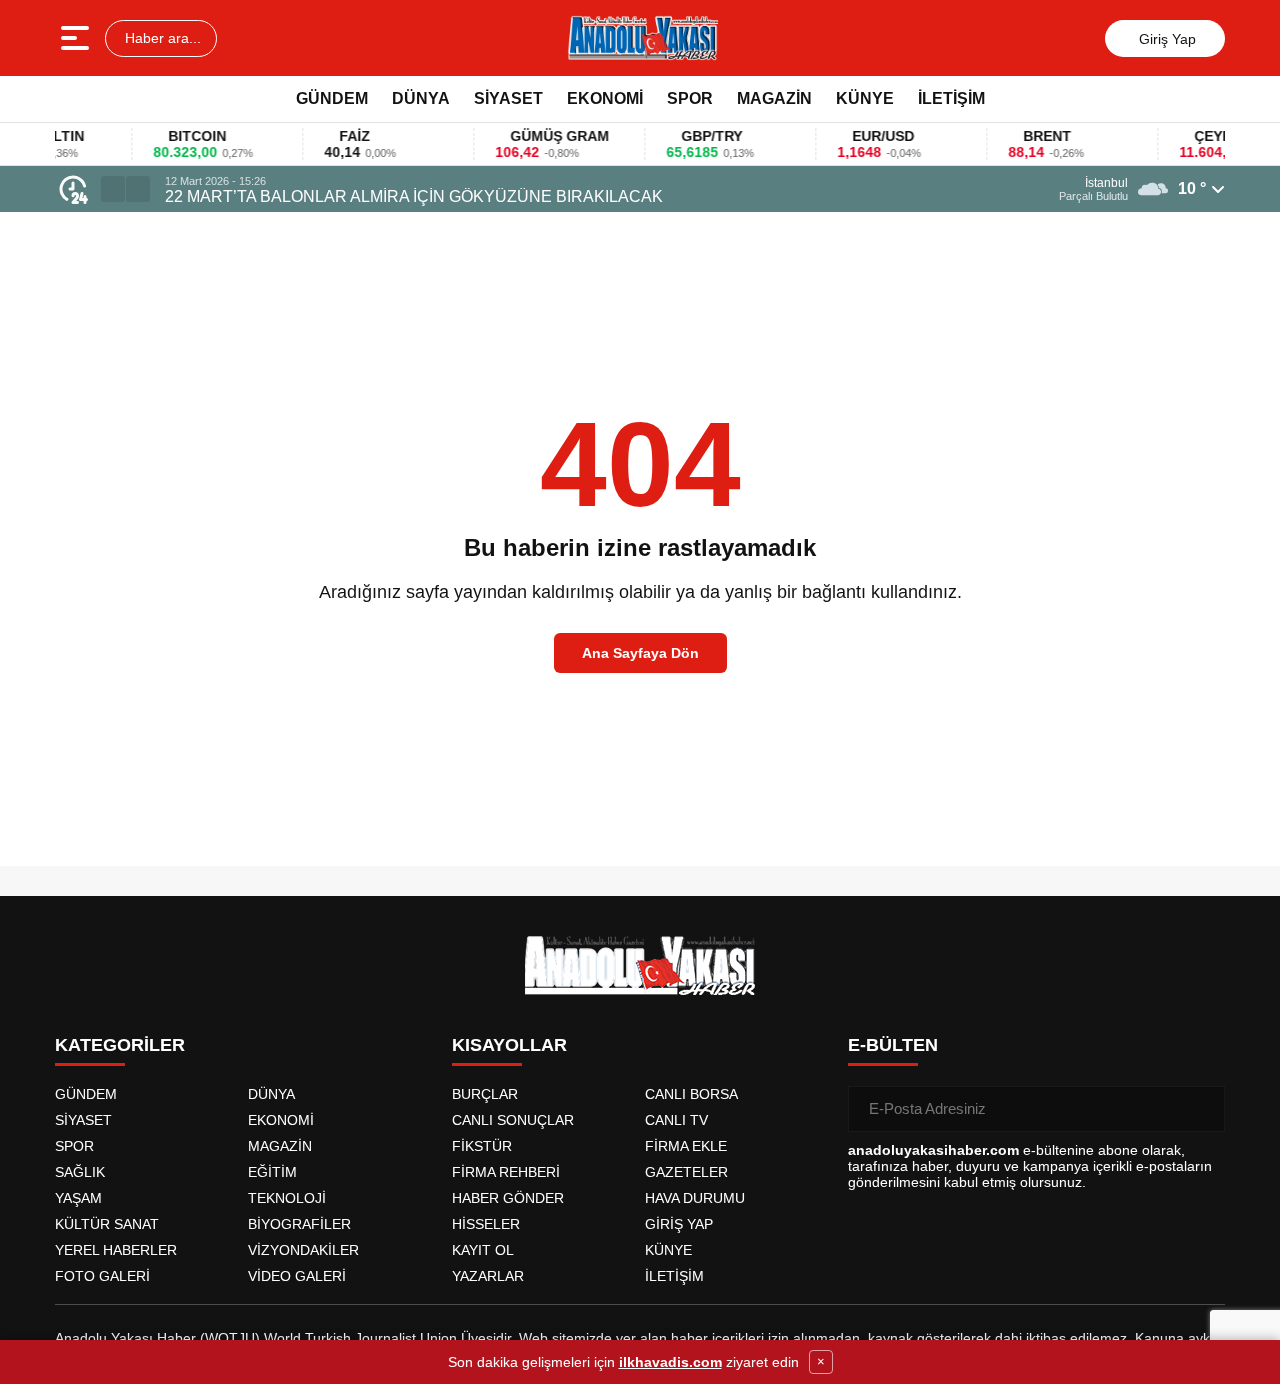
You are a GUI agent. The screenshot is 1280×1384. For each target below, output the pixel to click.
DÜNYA (421, 98)
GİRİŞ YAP (679, 1224)
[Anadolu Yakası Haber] (642, 38)
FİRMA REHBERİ (506, 1172)
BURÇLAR (485, 1094)
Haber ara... (161, 38)
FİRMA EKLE (686, 1146)
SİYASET (508, 98)
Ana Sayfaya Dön (640, 653)
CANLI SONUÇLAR (513, 1120)
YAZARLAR (488, 1276)
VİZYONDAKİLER (303, 1250)
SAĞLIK (80, 1172)
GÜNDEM (332, 98)
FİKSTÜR (482, 1146)
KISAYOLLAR (509, 1045)
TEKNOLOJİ (287, 1198)
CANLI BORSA (691, 1094)
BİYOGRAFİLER (299, 1224)
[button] (113, 189)
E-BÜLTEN (893, 1045)
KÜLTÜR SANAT (107, 1224)
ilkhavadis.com (670, 1362)
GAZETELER (686, 1172)
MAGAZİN (774, 98)
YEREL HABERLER (116, 1250)
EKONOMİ (605, 98)
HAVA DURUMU (695, 1198)
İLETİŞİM (951, 98)
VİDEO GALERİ (297, 1276)
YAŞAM (78, 1198)
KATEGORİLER (120, 1045)
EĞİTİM (272, 1172)
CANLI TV (676, 1120)
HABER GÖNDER (508, 1198)
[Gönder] (1202, 1109)
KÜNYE (865, 98)
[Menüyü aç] (77, 38)
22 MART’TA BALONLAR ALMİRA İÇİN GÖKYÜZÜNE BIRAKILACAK (414, 196)
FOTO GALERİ (102, 1276)
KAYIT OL (483, 1250)
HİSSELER (486, 1224)
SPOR (690, 98)
